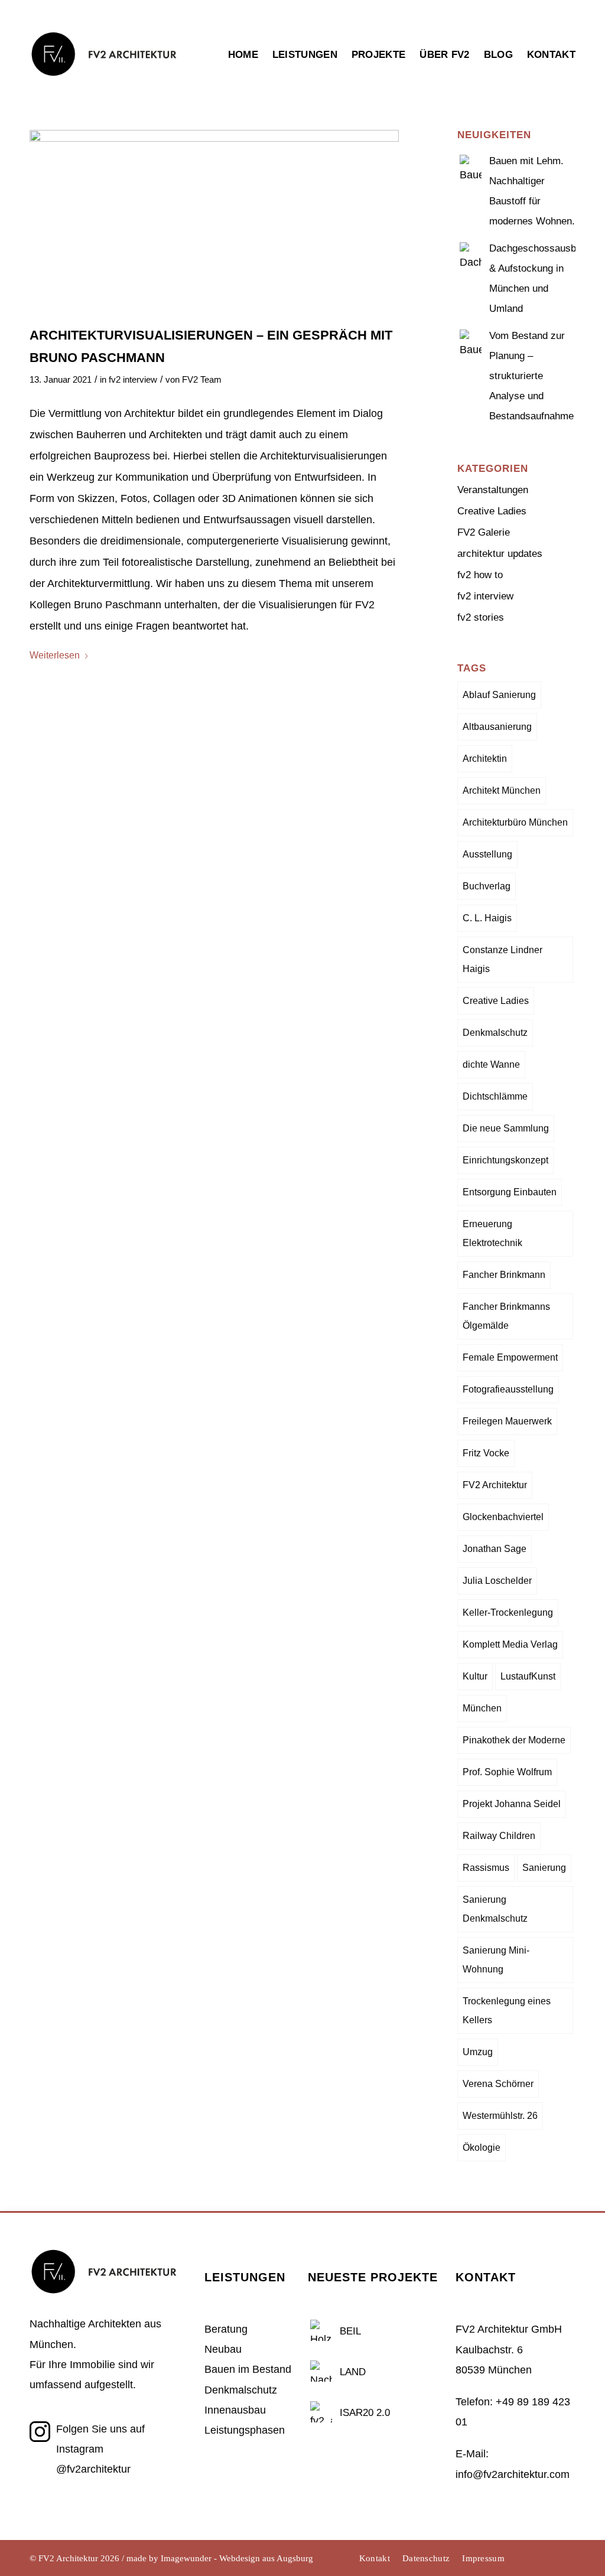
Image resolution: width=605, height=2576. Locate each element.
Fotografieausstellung (508, 1389)
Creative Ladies (492, 511)
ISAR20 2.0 (365, 2413)
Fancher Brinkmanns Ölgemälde (506, 1316)
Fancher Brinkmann (504, 1275)
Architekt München (502, 790)
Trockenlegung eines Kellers (507, 2011)
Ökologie (482, 2148)
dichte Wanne (491, 1064)
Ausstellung (487, 854)
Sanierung (544, 1868)
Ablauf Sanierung (499, 695)
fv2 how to (480, 575)
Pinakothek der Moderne (514, 1740)
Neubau (223, 2349)
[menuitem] (247, 78)
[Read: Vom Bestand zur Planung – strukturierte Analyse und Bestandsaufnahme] (471, 339)
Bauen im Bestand (248, 2369)
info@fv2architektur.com (513, 2474)
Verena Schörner (498, 2084)
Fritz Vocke (486, 1453)
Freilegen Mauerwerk (507, 1421)
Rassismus (486, 1868)
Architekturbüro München (515, 822)
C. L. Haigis (487, 918)
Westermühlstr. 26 (500, 2116)
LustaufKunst (528, 1676)
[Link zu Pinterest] (567, 2558)
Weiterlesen (55, 655)
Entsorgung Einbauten (510, 1192)
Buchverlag (487, 886)
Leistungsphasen (245, 2430)
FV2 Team (202, 380)
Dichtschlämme (495, 1096)
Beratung (226, 2329)
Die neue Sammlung (506, 1128)
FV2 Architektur (495, 1485)
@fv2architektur (93, 2469)
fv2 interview (133, 380)
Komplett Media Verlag (510, 1644)
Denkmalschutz (495, 1033)
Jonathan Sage (495, 1549)
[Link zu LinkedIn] (549, 2558)
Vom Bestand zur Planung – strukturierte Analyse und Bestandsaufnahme (531, 376)
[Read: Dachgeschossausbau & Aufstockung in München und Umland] (471, 252)
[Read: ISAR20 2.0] (321, 2411)
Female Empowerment (510, 1357)
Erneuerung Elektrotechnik (492, 1233)
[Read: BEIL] (321, 2329)
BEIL (350, 2331)
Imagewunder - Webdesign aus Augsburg (237, 2558)
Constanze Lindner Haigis (502, 959)
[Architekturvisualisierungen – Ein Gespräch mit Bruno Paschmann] (214, 222)
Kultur (475, 1676)
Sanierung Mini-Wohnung (496, 1960)
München (482, 1708)
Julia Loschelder (497, 1581)
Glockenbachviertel (503, 1517)
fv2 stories (481, 617)
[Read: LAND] (321, 2370)
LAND (353, 2372)
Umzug (478, 2052)
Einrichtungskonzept (505, 1160)
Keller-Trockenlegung (508, 1613)
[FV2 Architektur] (103, 81)
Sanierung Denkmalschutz (495, 1909)
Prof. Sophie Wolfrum (507, 1772)
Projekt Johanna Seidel (512, 1804)
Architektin (485, 759)
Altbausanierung (497, 727)
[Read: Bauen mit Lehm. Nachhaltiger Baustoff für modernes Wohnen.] (471, 164)
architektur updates (500, 554)
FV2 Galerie (484, 532)
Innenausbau (235, 2410)
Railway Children (499, 1836)
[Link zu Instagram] (531, 2558)
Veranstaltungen (493, 490)
